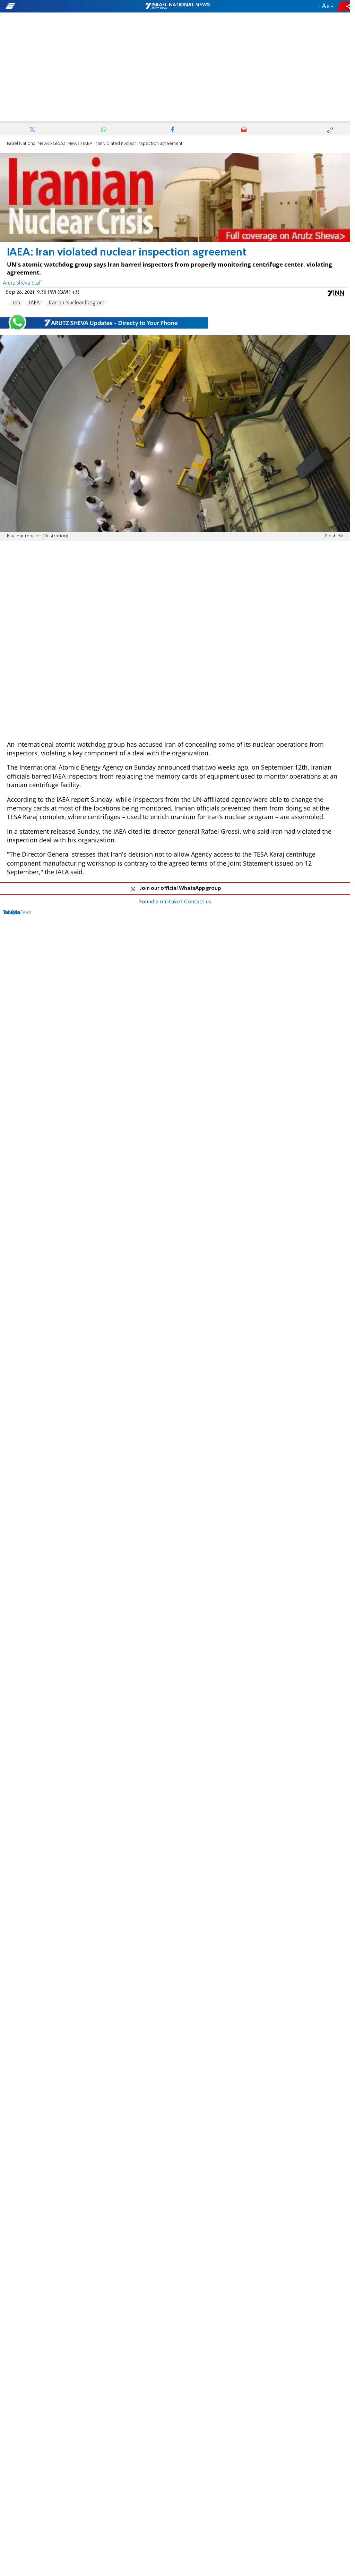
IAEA (34, 303)
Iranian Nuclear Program (76, 303)
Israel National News (28, 144)
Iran (16, 303)
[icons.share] (344, 6)
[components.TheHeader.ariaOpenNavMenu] (56, 6)
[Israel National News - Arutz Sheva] (177, 6)
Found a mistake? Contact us (175, 902)
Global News (66, 144)
